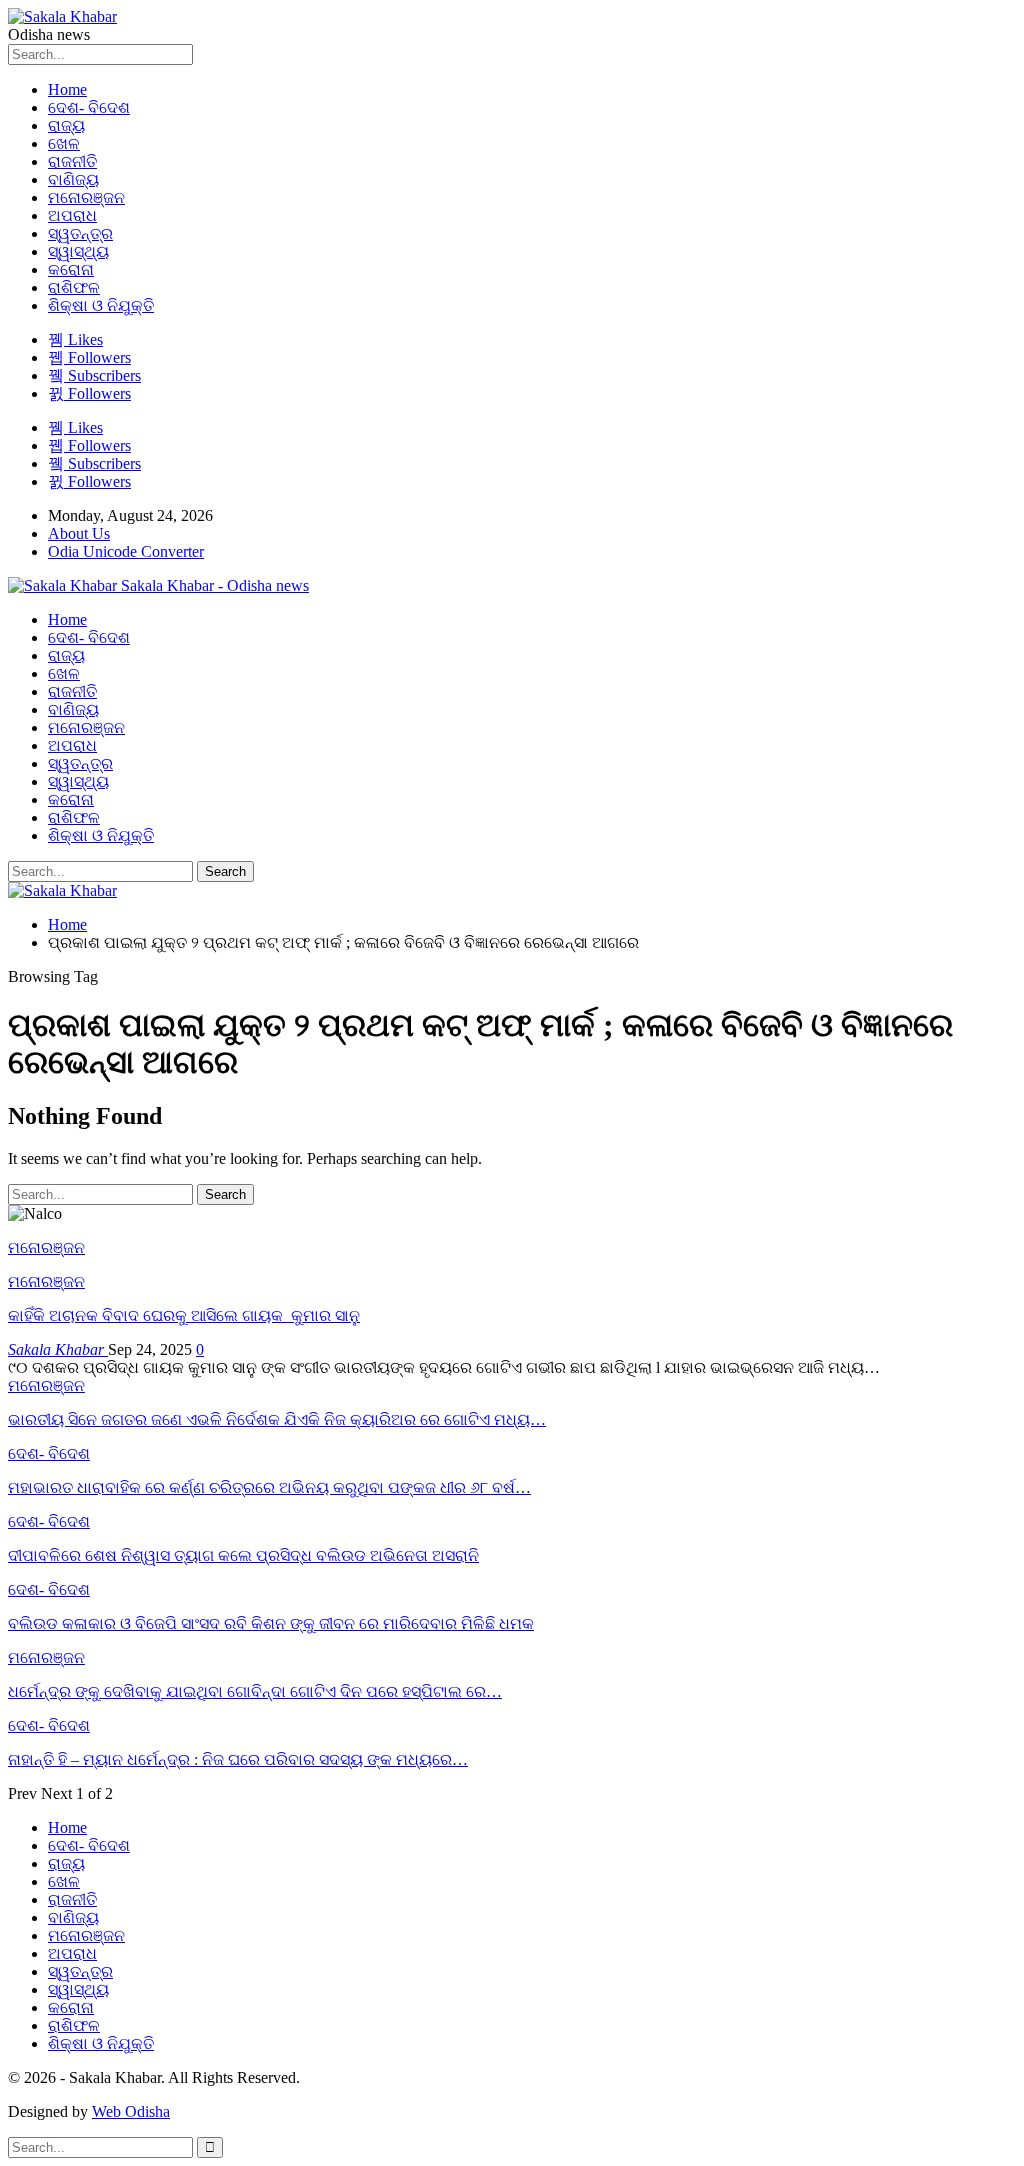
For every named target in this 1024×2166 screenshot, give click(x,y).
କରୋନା (71, 269)
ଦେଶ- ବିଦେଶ (89, 107)
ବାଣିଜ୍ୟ (73, 179)
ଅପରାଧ (72, 215)
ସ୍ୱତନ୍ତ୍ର (80, 233)
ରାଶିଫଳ (74, 287)
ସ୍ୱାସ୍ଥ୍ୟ (78, 251)
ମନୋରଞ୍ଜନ (86, 197)
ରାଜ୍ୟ (66, 125)
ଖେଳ (64, 143)
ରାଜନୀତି (72, 161)
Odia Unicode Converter (126, 551)
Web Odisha (131, 2111)
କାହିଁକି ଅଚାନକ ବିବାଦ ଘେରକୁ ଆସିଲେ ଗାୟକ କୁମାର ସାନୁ (184, 1315)
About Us (79, 533)
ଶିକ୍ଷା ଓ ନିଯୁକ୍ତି (101, 305)
